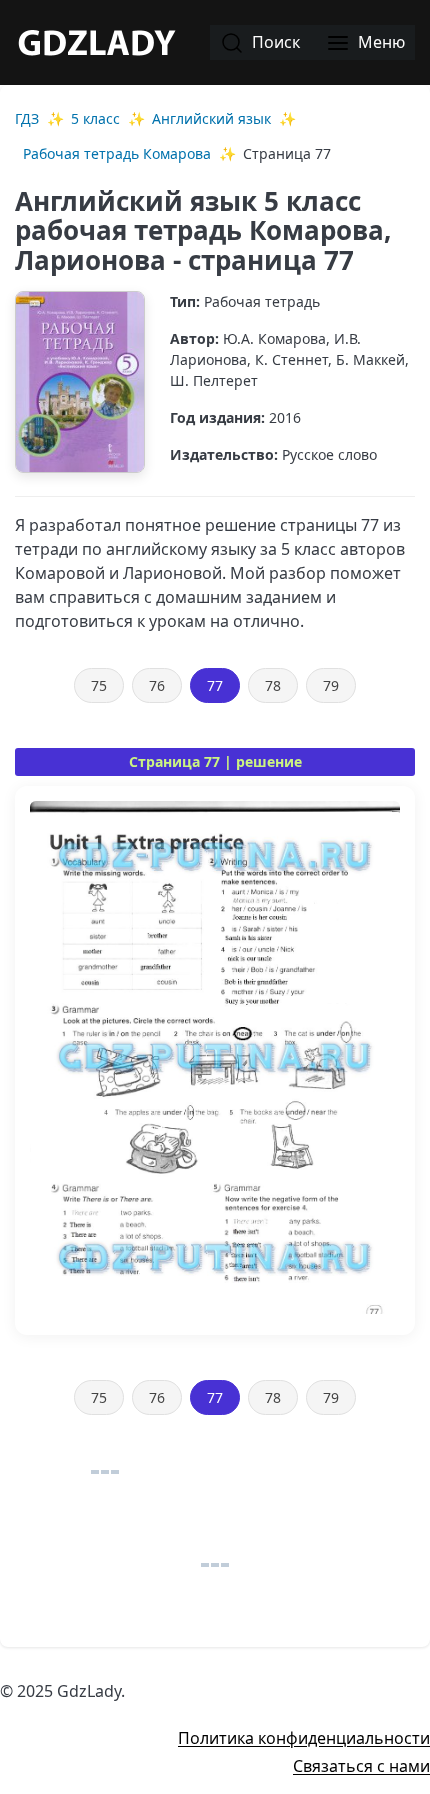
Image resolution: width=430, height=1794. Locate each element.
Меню (379, 42)
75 (99, 685)
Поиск (274, 42)
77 (215, 685)
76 (157, 685)
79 (331, 685)
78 (273, 685)
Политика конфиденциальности (304, 1738)
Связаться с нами (361, 1766)
